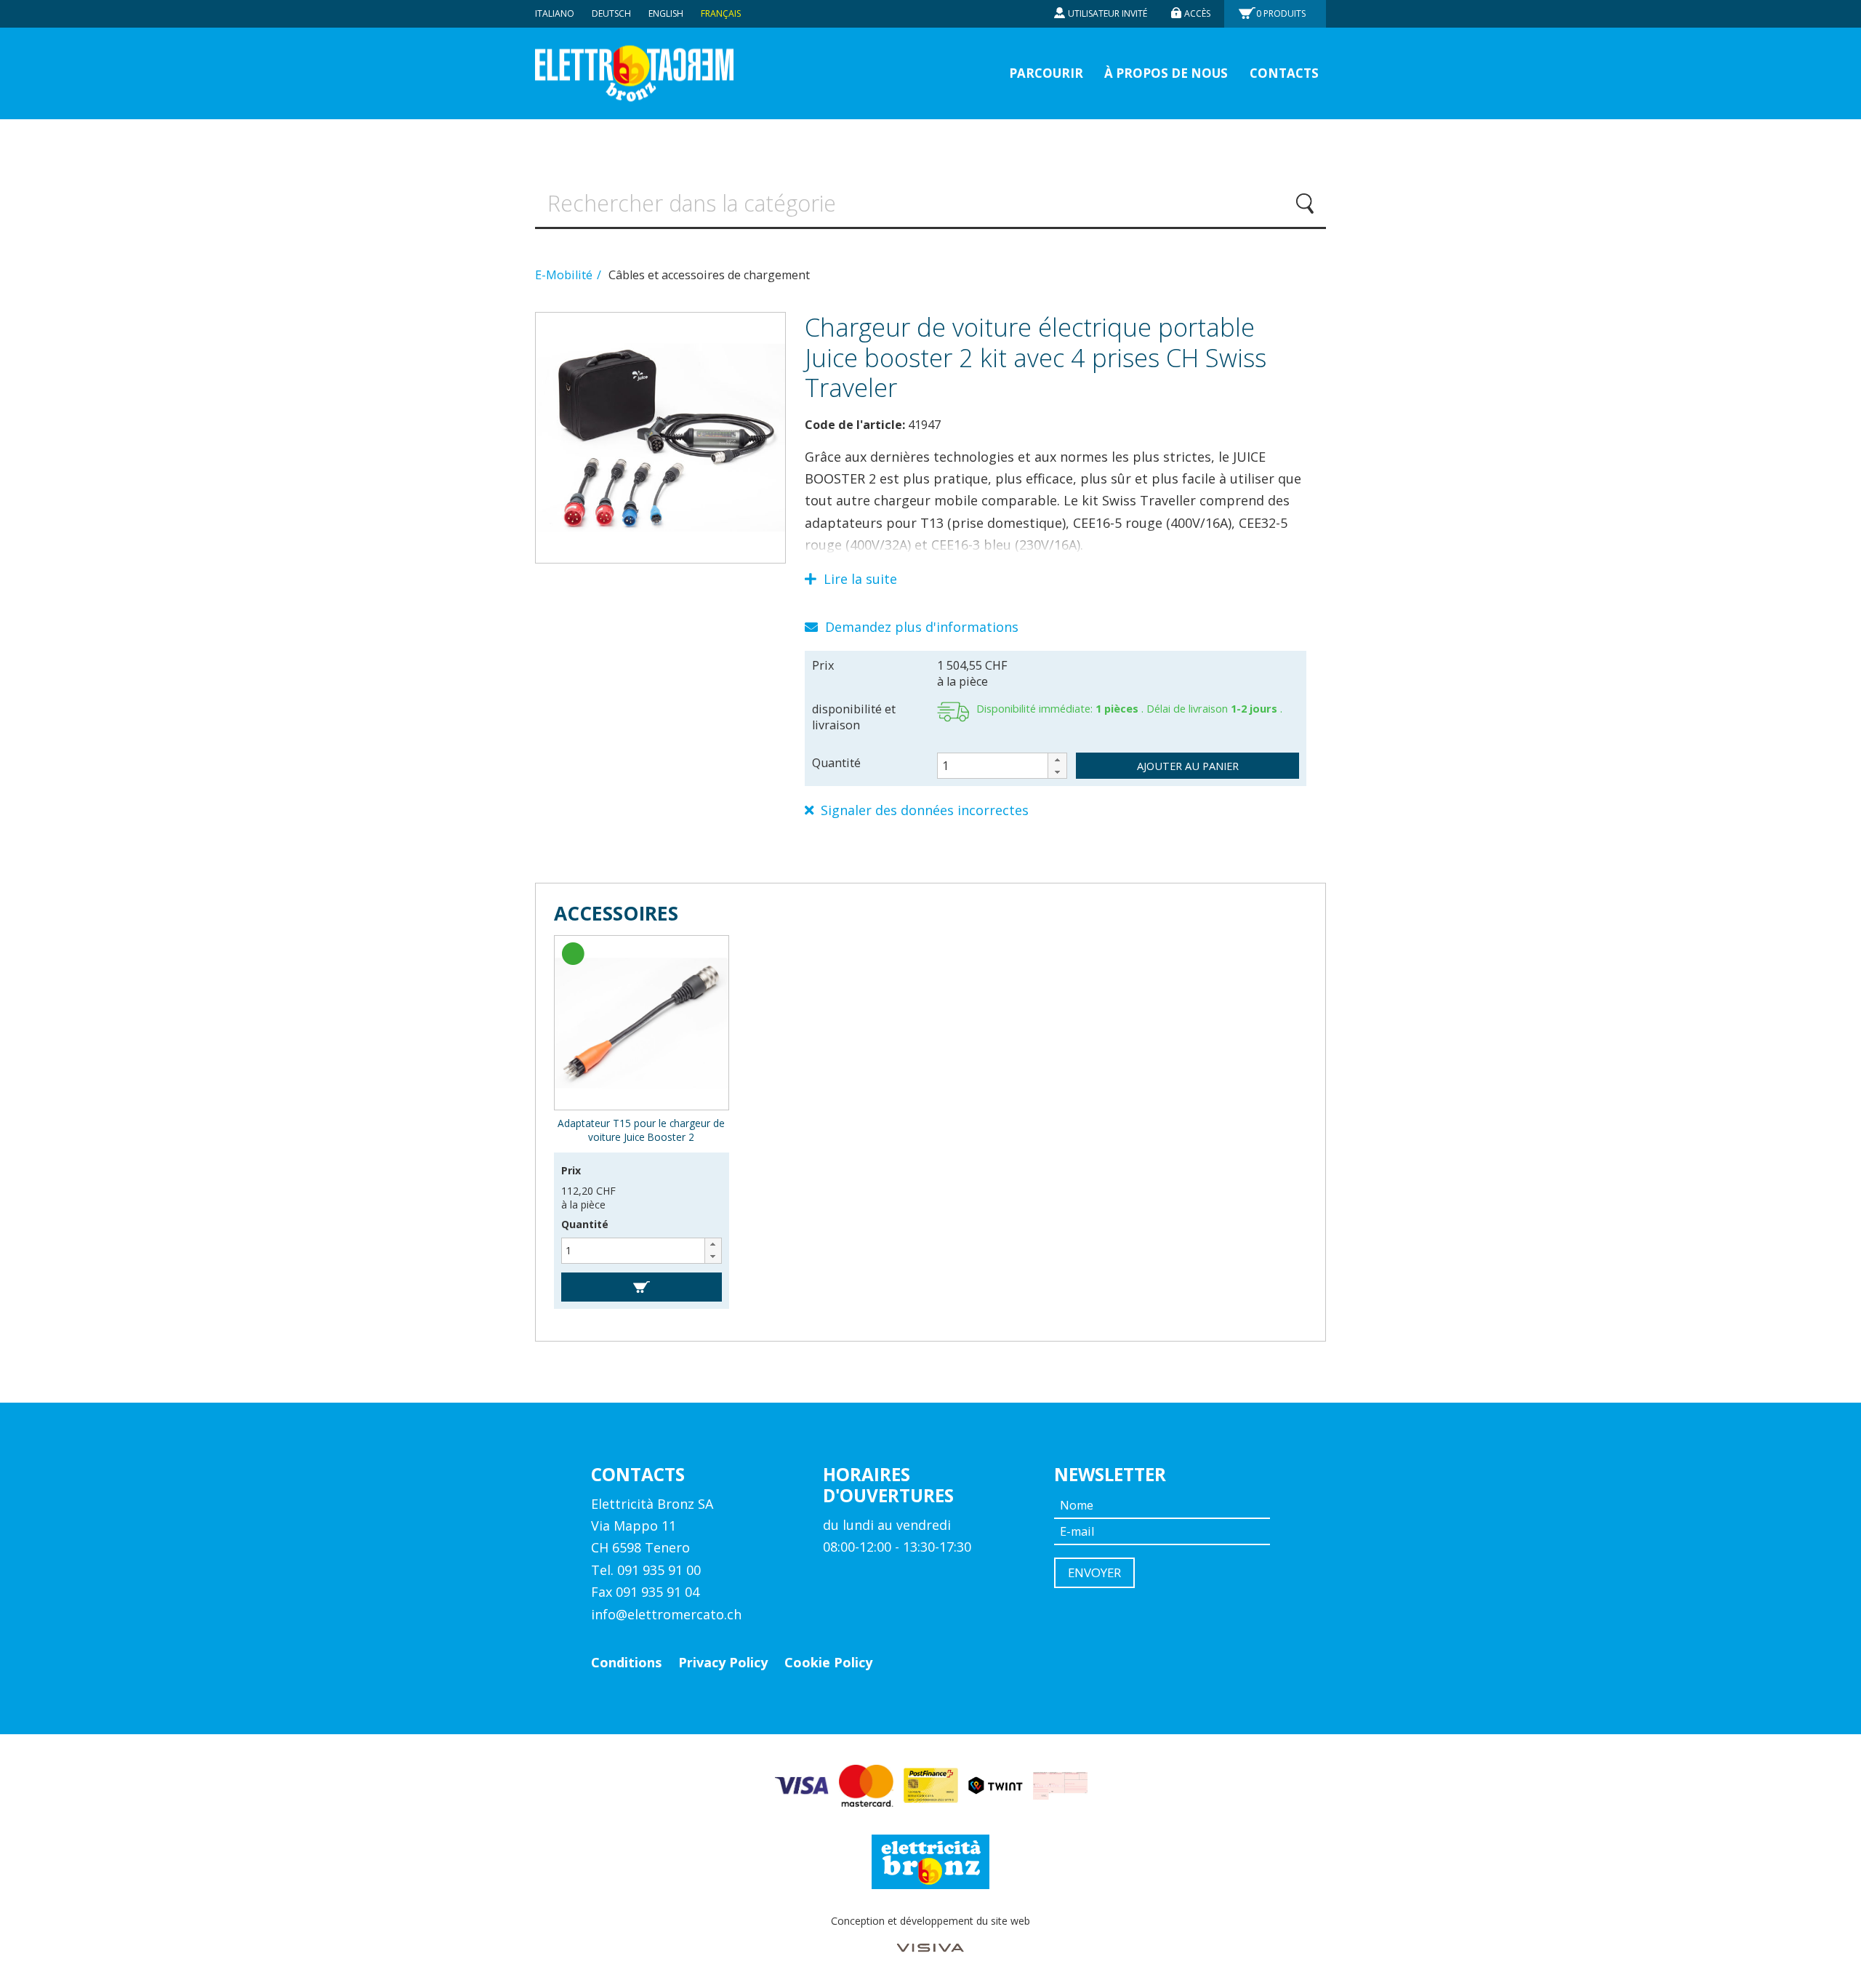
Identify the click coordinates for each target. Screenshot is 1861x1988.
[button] (1057, 759)
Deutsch (611, 13)
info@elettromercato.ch (666, 1614)
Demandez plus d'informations (920, 627)
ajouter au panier (1188, 766)
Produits (1281, 13)
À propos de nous (1166, 73)
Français (721, 13)
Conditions (626, 1662)
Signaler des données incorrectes (923, 810)
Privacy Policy (723, 1662)
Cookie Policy (828, 1662)
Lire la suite (859, 579)
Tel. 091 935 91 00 (646, 1570)
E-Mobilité (565, 275)
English (666, 13)
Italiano (555, 13)
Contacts (1284, 73)
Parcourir (1046, 73)
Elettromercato (634, 74)
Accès (1197, 13)
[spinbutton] (1002, 766)
